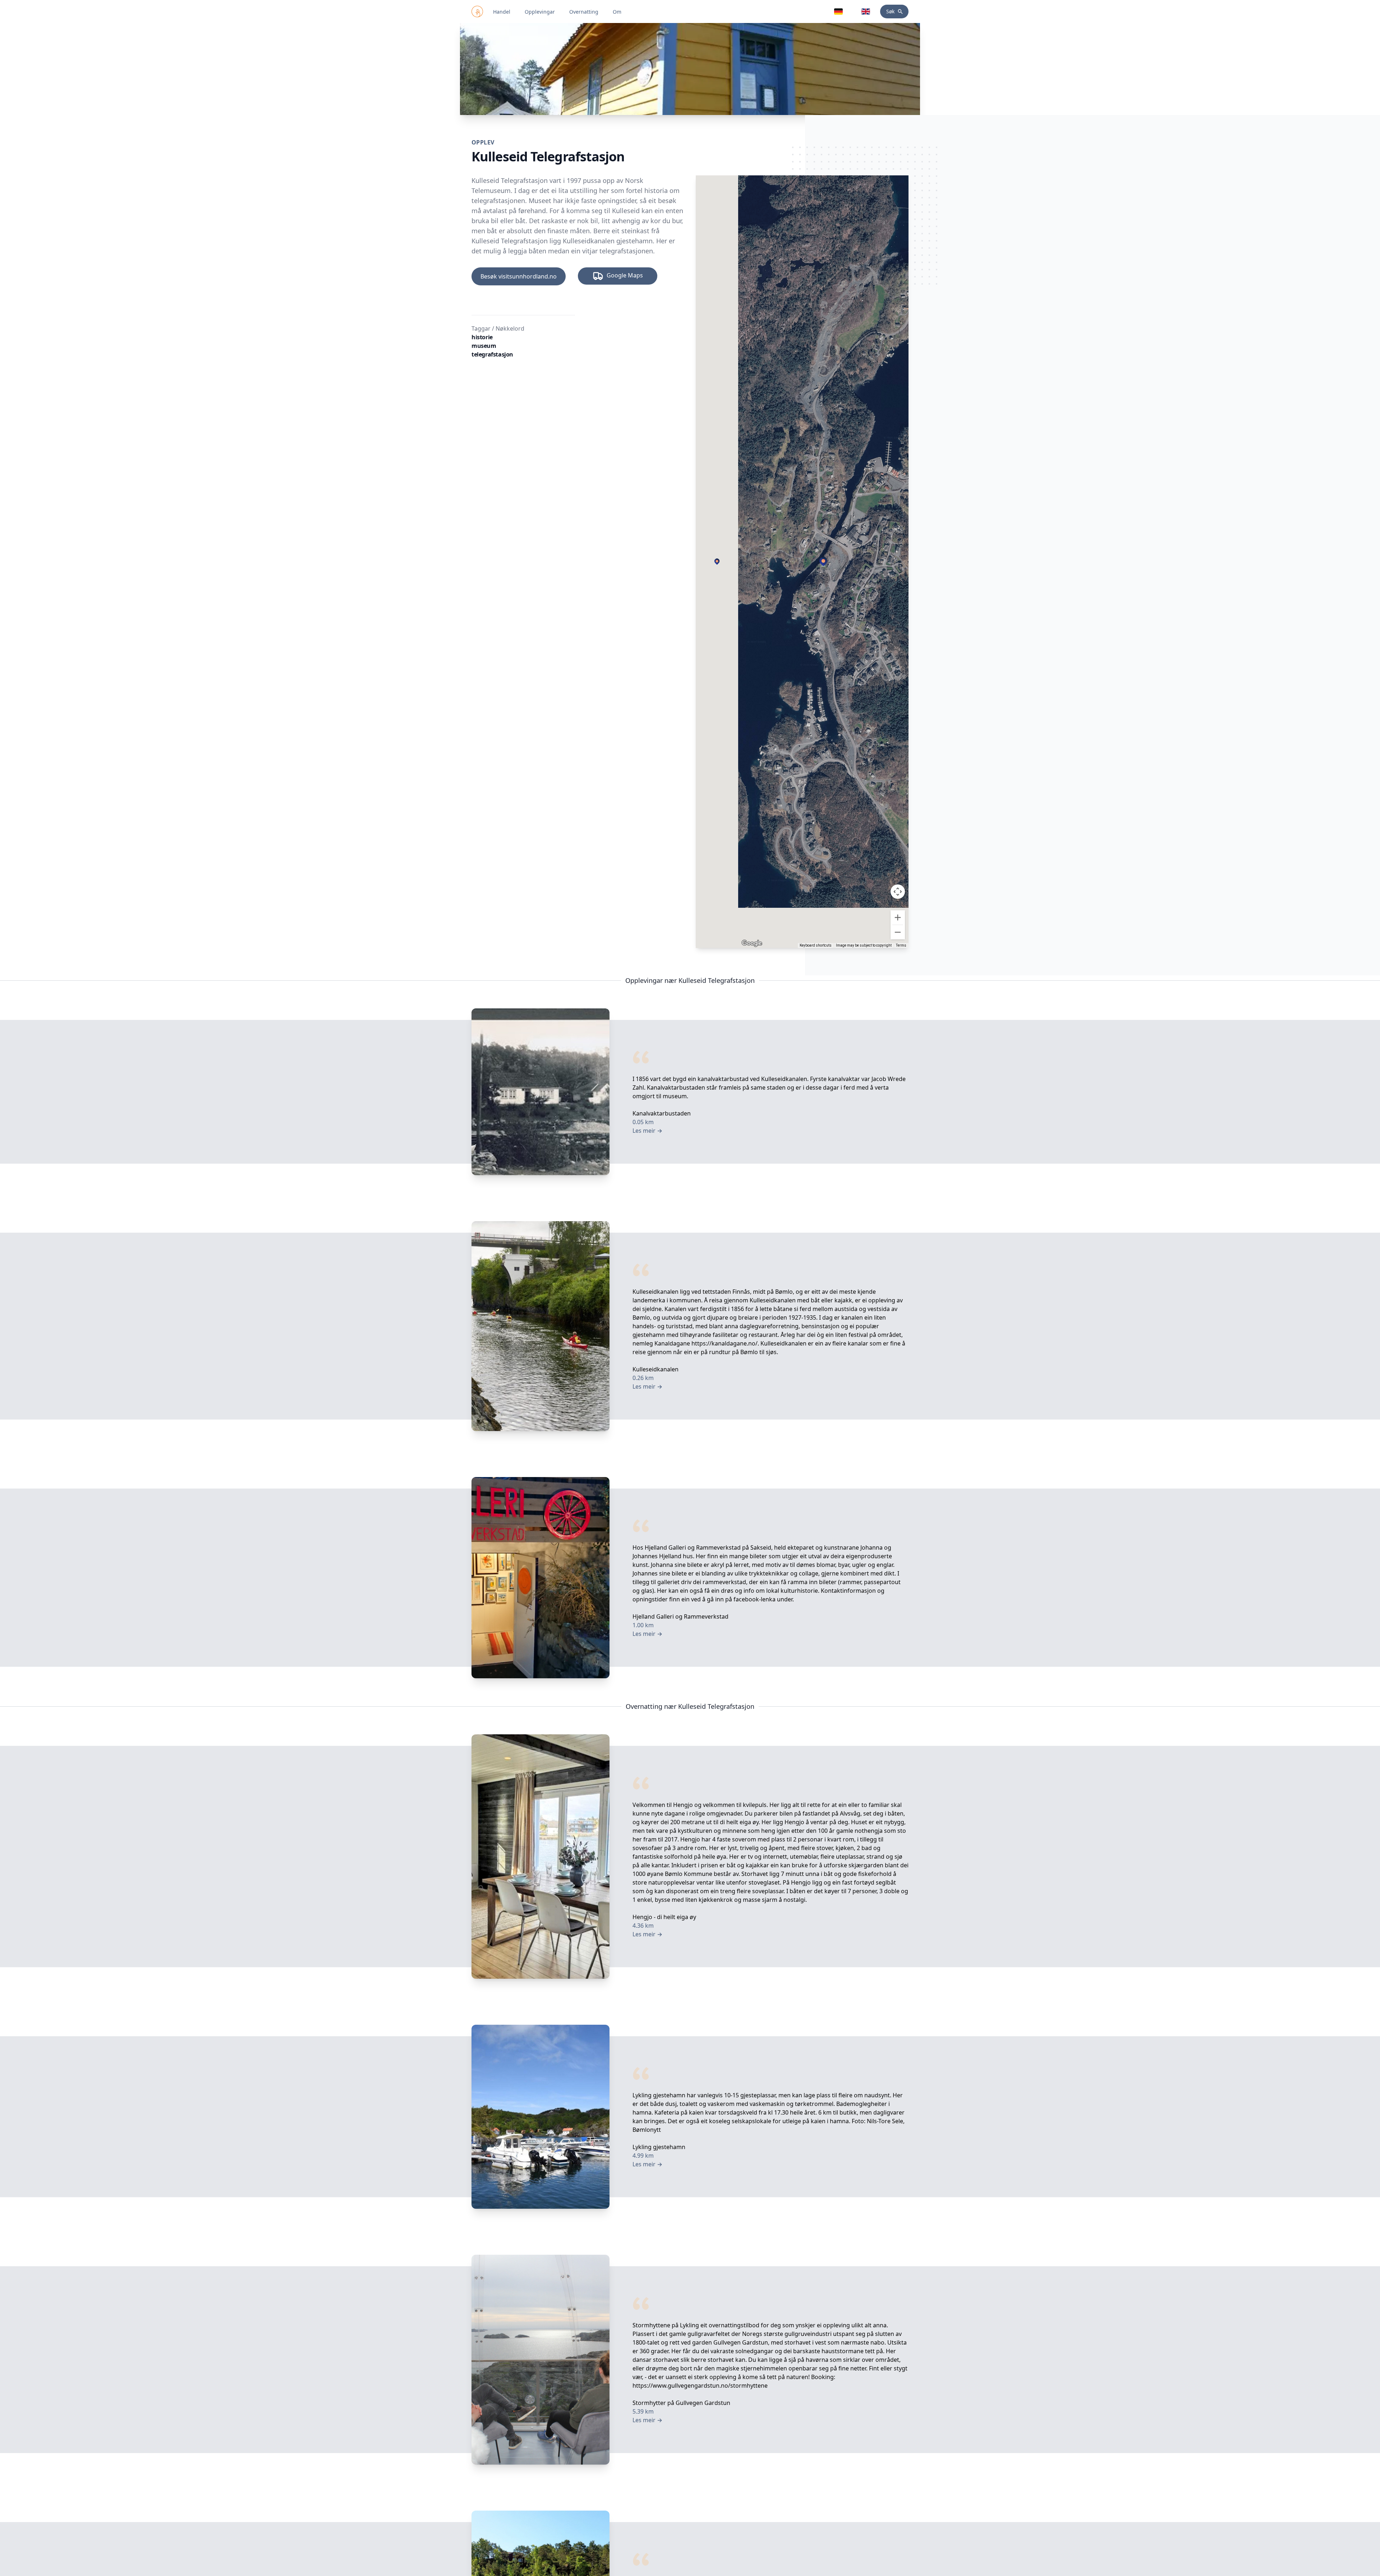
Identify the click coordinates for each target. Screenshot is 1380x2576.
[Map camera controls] (898, 892)
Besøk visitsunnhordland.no (519, 276)
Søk (890, 11)
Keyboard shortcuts (816, 945)
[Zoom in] (898, 917)
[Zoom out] (898, 932)
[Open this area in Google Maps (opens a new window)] (752, 943)
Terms (901, 945)
